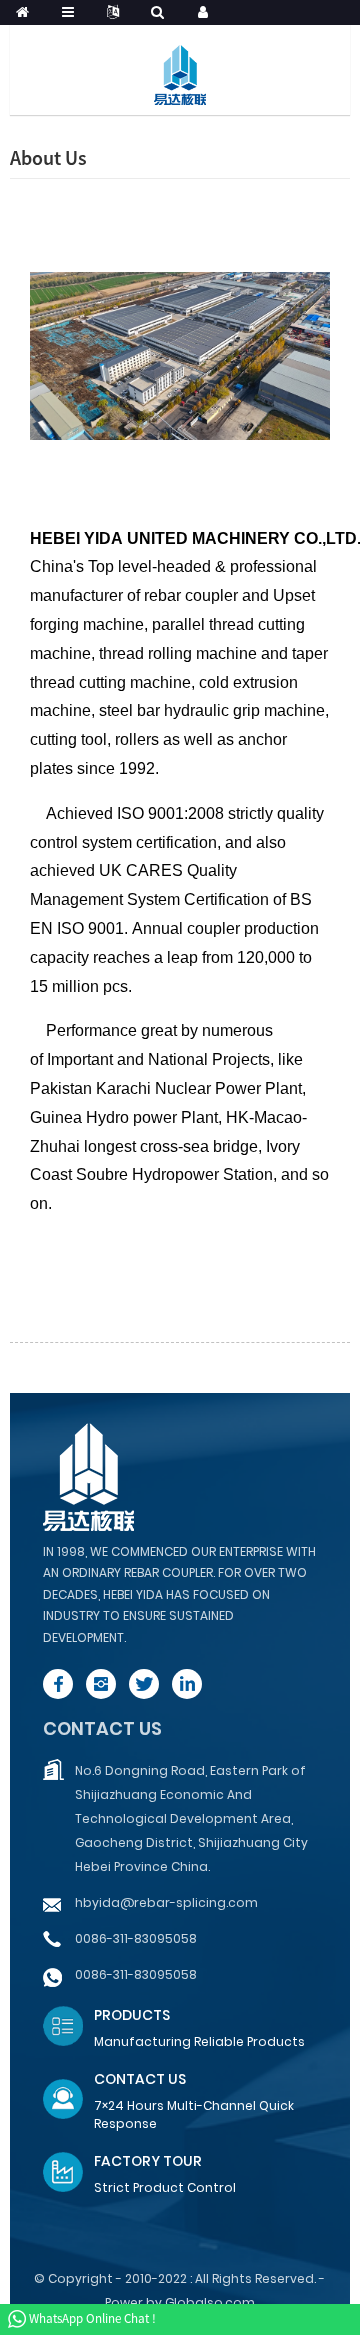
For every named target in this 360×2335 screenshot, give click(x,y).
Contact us (102, 1728)
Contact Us (140, 2079)
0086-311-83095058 (136, 1938)
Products (132, 2015)
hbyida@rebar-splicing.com (166, 1902)
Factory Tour (148, 2161)
